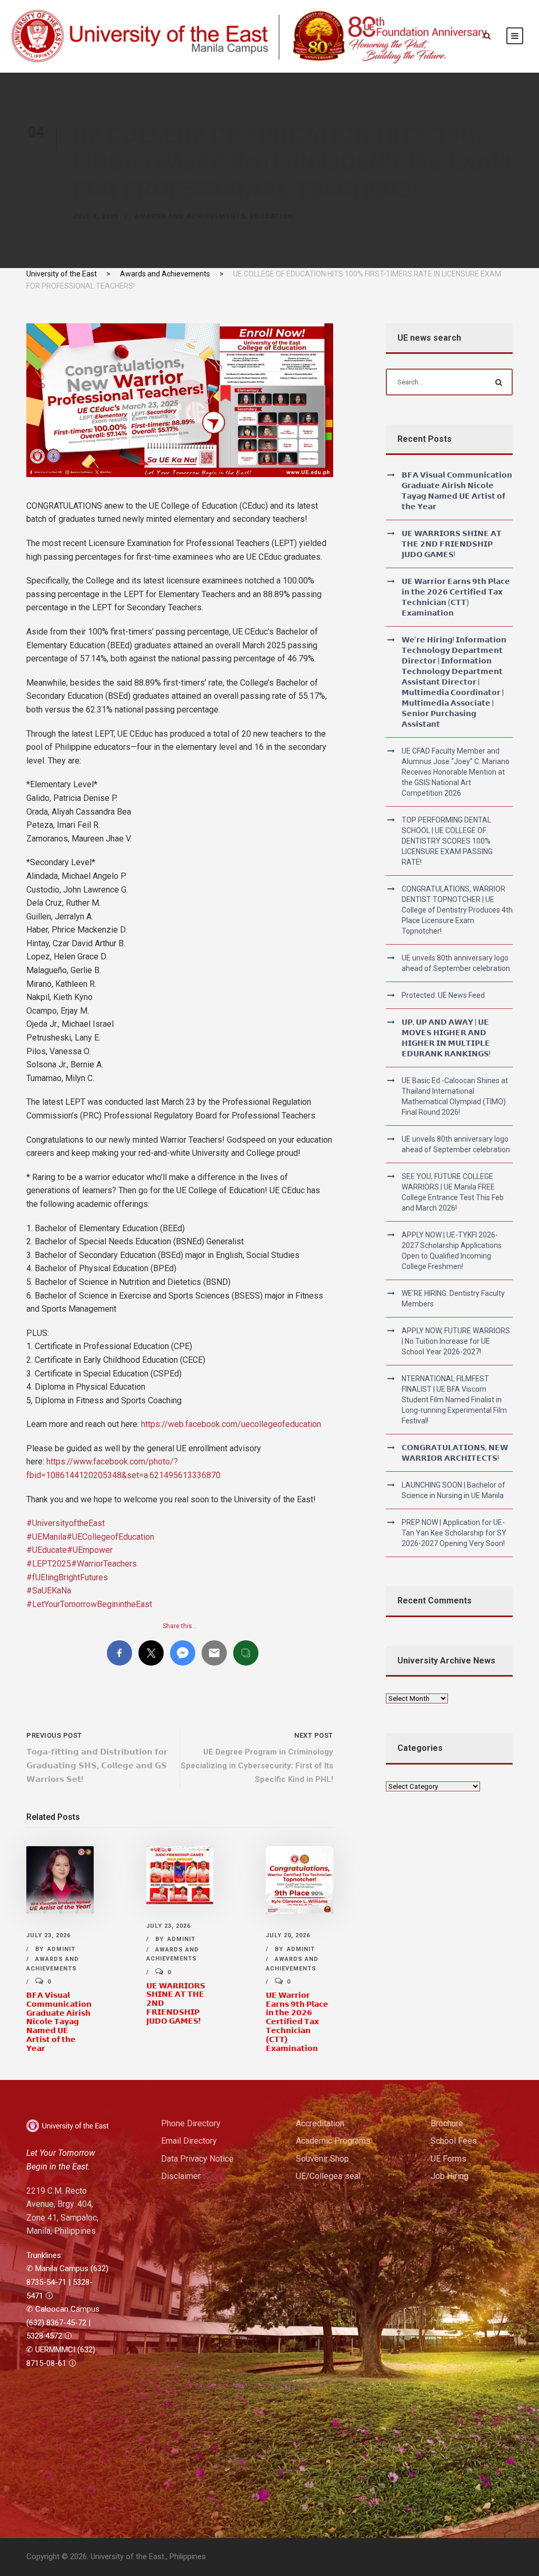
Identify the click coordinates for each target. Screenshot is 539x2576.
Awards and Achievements (190, 216)
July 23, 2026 (48, 1935)
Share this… (180, 1626)
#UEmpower (90, 1550)
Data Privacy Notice (197, 2159)
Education (272, 216)
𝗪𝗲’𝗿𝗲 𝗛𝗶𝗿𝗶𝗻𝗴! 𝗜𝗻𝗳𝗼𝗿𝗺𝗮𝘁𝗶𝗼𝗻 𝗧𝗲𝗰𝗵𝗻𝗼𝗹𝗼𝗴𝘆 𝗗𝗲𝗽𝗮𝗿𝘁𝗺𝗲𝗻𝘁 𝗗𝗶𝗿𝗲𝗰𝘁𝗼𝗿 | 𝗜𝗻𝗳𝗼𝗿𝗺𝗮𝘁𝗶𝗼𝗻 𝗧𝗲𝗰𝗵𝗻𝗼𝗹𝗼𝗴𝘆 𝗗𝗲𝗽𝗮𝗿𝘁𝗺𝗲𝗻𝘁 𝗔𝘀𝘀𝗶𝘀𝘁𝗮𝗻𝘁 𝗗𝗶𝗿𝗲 (454, 682)
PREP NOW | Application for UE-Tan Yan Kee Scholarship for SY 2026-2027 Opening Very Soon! (454, 1533)
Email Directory (189, 2141)
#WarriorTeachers (104, 1564)
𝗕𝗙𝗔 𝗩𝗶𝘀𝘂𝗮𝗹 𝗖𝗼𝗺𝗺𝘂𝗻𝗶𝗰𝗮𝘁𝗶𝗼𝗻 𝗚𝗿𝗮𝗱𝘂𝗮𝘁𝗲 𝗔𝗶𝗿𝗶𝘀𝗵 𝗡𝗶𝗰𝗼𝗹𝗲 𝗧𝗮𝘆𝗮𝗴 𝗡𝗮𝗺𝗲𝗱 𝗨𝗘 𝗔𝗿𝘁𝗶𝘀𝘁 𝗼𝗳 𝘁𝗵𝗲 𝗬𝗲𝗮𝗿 (59, 2022)
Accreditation (320, 2123)
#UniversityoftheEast (66, 1523)
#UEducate (47, 1550)
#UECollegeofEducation (110, 1537)
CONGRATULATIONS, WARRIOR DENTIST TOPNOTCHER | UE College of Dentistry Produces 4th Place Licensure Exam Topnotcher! (457, 910)
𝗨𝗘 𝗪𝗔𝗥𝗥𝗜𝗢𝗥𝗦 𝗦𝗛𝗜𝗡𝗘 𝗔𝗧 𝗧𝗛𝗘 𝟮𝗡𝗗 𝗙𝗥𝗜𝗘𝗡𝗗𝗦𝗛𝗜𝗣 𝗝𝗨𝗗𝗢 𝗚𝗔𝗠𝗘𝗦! (452, 544)
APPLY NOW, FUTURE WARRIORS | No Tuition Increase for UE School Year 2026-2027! (456, 1341)
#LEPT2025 (49, 1564)
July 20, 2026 (288, 1935)
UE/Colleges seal (328, 2176)
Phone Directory (191, 2123)
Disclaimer (181, 2176)
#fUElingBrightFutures (67, 1577)
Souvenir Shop (322, 2159)
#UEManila (46, 1537)
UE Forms (448, 2159)
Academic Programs (333, 2141)
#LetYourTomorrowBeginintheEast (89, 1604)
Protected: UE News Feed (443, 995)
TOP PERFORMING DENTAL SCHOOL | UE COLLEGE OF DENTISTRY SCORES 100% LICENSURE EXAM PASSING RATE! (447, 841)
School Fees (454, 2141)
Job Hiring (450, 2176)
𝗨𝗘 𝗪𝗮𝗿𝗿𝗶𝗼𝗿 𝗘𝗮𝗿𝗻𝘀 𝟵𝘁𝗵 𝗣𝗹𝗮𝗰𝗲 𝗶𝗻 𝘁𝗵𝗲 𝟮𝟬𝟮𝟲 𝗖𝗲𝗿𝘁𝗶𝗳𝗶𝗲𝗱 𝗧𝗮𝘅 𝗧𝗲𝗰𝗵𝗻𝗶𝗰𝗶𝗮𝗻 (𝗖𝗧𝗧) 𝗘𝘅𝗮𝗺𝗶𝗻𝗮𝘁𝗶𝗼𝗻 (297, 2022)
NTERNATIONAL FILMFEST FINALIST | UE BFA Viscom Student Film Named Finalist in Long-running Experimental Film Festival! (454, 1400)
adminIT (61, 1949)
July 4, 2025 (96, 216)
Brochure (447, 2123)
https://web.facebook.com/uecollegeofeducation (231, 1424)
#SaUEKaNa (49, 1591)
